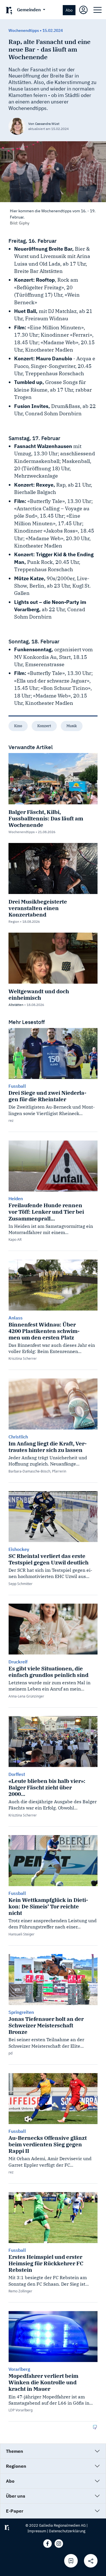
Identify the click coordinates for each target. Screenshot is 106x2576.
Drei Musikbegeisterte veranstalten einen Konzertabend (38, 908)
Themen (15, 2451)
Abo (69, 10)
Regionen (16, 2466)
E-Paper (15, 2511)
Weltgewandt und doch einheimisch (39, 994)
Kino (18, 726)
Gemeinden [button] (29, 10)
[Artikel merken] (71, 2561)
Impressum (37, 2531)
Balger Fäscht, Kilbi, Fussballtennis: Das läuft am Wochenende (46, 818)
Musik (72, 726)
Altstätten (16, 1005)
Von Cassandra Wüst (44, 124)
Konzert (44, 726)
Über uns (16, 2496)
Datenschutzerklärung (67, 2531)
